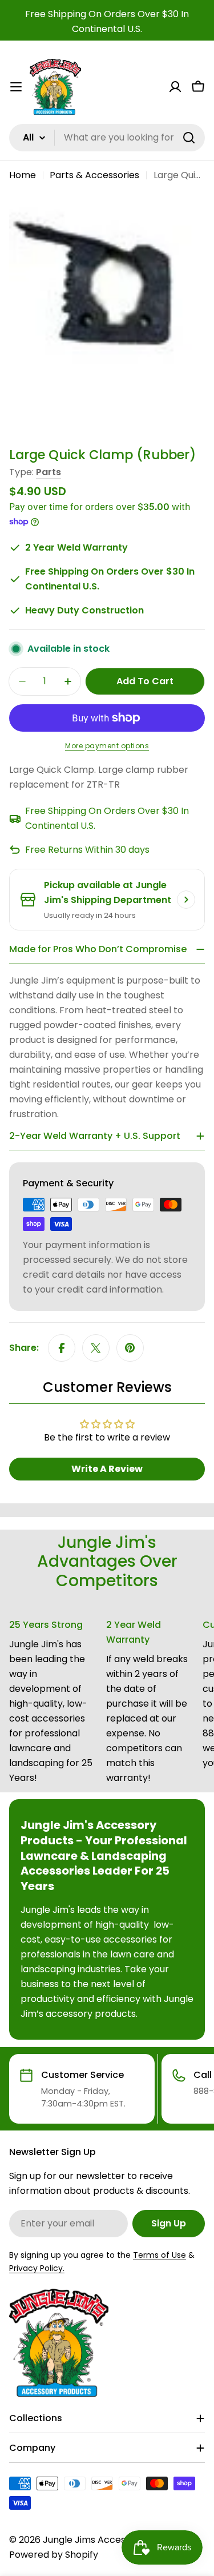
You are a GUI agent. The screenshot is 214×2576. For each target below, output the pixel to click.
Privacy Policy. (37, 2268)
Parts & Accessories (94, 175)
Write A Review (107, 1469)
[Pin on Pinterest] (130, 1348)
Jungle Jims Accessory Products (115, 2540)
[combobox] (107, 138)
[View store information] (186, 900)
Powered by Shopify (54, 2555)
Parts (49, 472)
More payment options (107, 746)
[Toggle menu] (16, 87)
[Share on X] (96, 1348)
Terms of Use (160, 2255)
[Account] (175, 87)
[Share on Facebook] (62, 1348)
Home (23, 175)
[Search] (189, 138)
